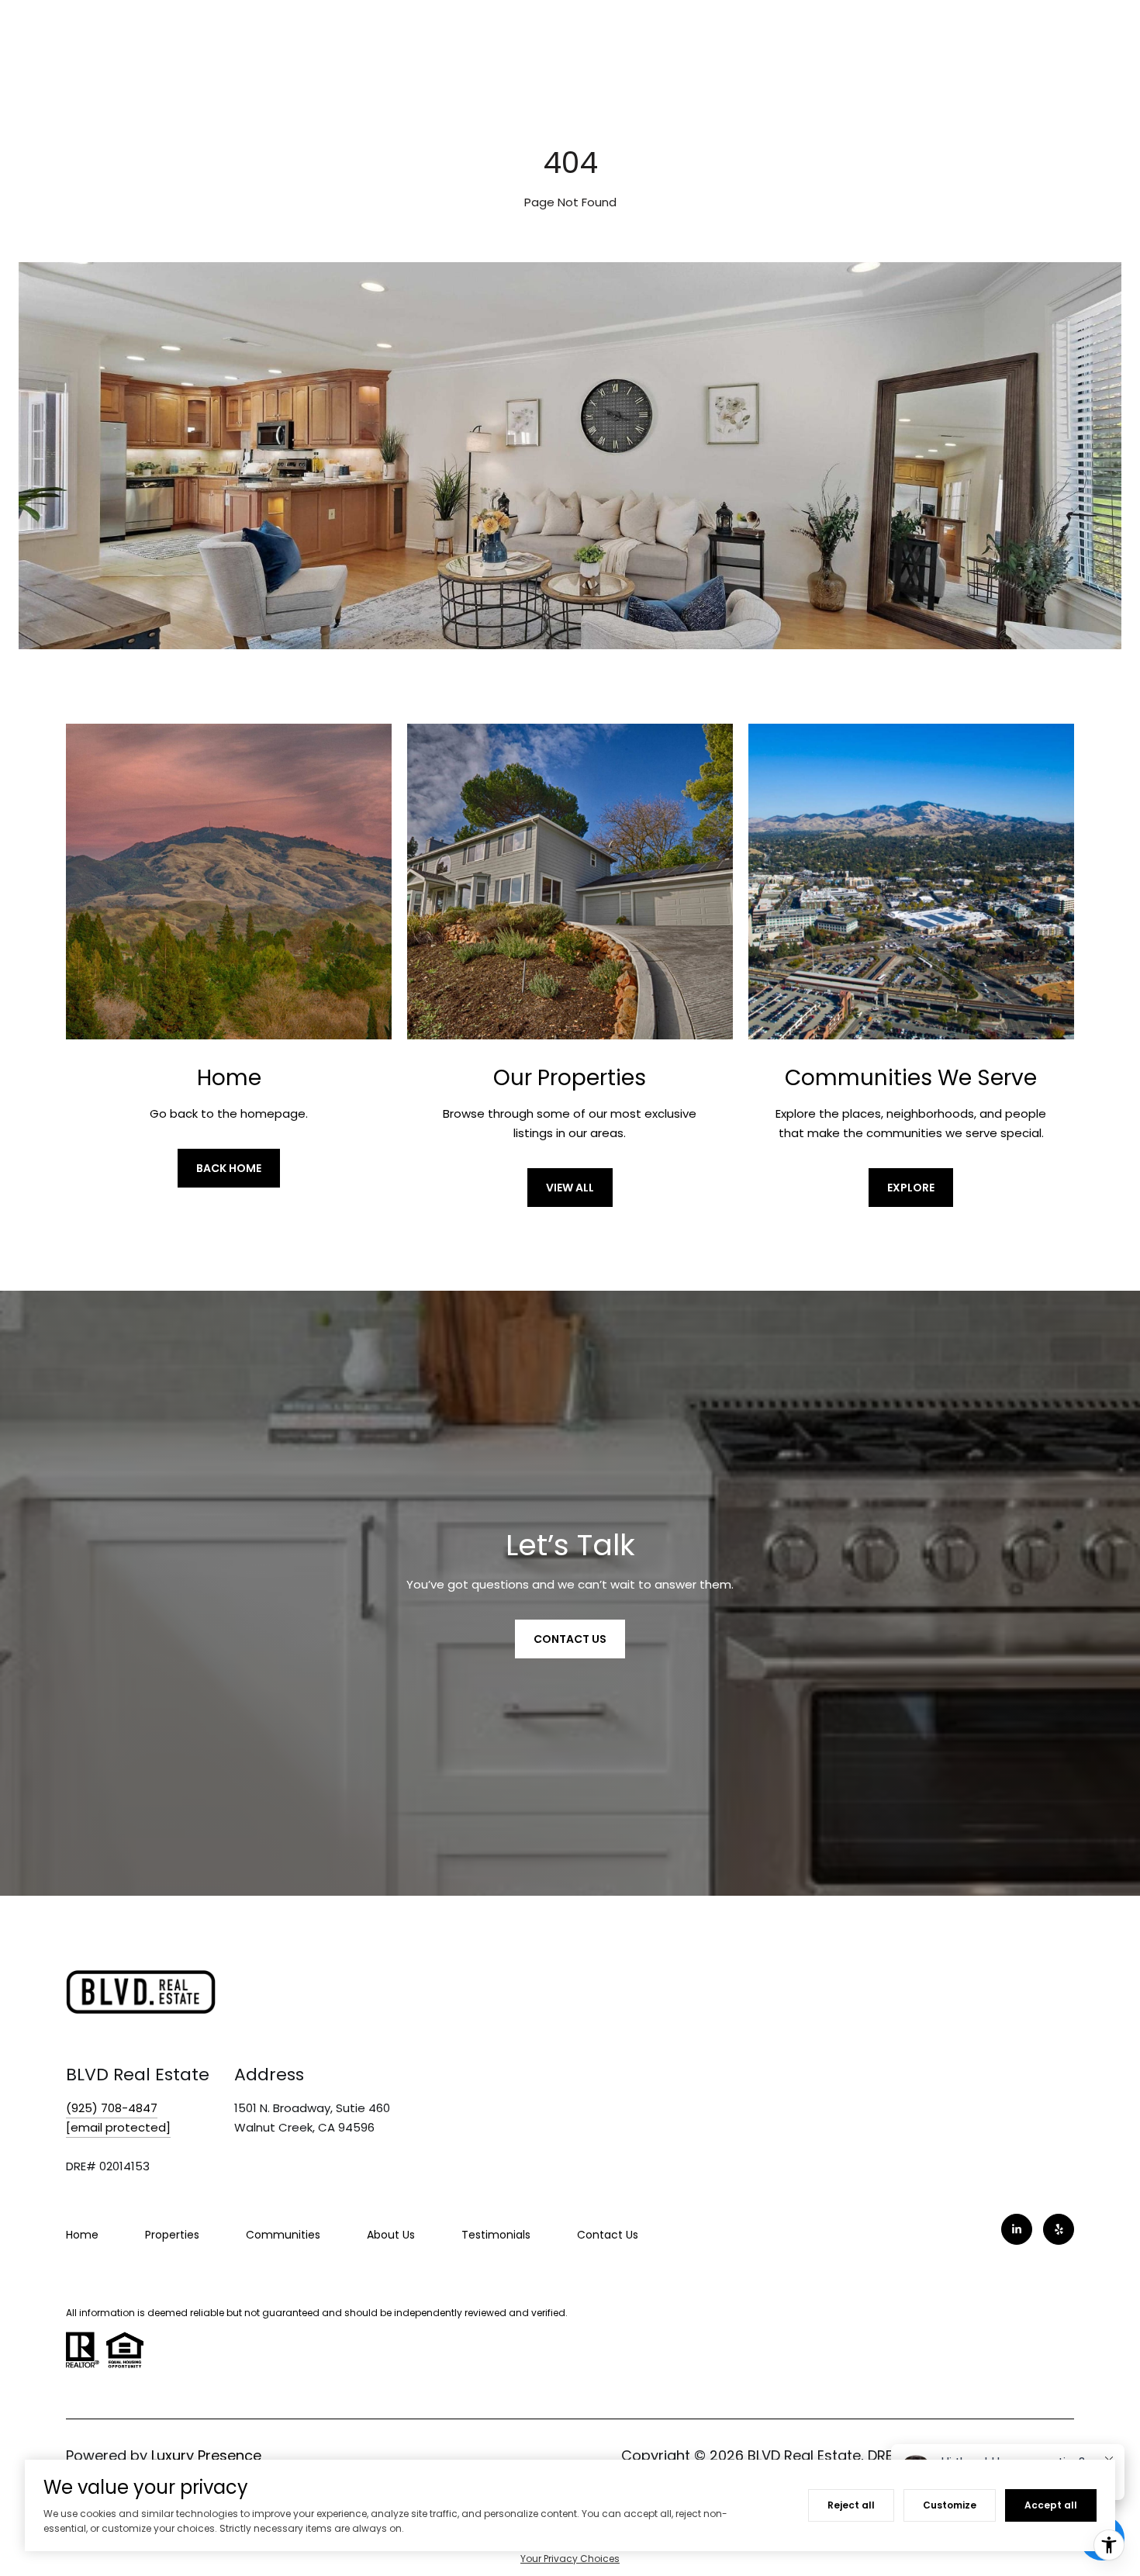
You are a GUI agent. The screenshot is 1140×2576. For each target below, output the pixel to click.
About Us (391, 2235)
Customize (950, 2505)
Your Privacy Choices (570, 2559)
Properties (172, 2235)
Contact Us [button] (570, 1639)
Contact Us (608, 2235)
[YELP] (1059, 2229)
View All (570, 1188)
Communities (283, 2235)
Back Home (229, 1168)
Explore (911, 1188)
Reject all (851, 2505)
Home (82, 2235)
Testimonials (496, 2235)
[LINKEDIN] (1017, 2229)
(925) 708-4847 (112, 2108)
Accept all (1051, 2505)
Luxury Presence (206, 2455)
